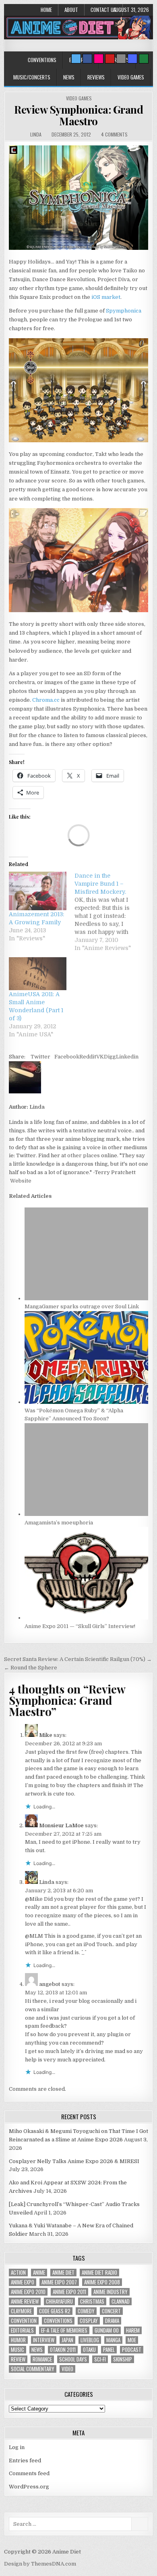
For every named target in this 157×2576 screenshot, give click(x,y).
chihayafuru (59, 2301)
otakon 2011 (63, 2350)
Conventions (42, 60)
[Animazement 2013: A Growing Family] (38, 891)
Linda (36, 134)
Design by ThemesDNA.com (40, 2564)
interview (44, 2340)
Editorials (22, 2330)
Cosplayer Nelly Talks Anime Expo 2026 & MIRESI (74, 2161)
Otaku (89, 2350)
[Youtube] (110, 59)
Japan (67, 2340)
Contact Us (103, 10)
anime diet (63, 2273)
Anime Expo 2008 (102, 2282)
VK (100, 1057)
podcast (132, 2350)
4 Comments (114, 134)
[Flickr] (99, 59)
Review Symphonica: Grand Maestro (78, 115)
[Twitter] (76, 59)
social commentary (33, 2369)
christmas (92, 2301)
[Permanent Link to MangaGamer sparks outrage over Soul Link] (87, 1298)
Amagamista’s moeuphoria (59, 1523)
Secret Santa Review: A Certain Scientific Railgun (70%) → (78, 1659)
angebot (50, 1984)
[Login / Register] (144, 59)
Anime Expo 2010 (28, 2292)
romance (42, 2359)
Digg (110, 1057)
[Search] (121, 59)
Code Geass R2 (55, 2311)
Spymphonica (124, 311)
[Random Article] (132, 59)
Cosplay (89, 2321)
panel (109, 2350)
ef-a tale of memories (64, 2330)
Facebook (67, 1057)
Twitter (40, 1057)
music (18, 2350)
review (18, 2359)
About (71, 10)
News (69, 77)
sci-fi (100, 2359)
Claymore (21, 2311)
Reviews (96, 77)
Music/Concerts (32, 77)
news (37, 2350)
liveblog (90, 2340)
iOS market (105, 297)
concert (111, 2311)
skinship (123, 2359)
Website (20, 1181)
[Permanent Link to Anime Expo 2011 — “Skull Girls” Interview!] (87, 1618)
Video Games (131, 77)
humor (18, 2340)
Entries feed (25, 2461)
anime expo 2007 (59, 2282)
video (67, 2369)
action (18, 2273)
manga (113, 2340)
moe (132, 2340)
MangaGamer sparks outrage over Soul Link (82, 1306)
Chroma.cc (46, 700)
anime (39, 2273)
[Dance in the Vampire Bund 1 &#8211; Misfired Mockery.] (107, 912)
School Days (73, 2359)
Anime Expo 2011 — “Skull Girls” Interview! (80, 1626)
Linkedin (127, 1057)
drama (112, 2321)
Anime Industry (111, 2292)
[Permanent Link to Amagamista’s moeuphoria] (87, 1514)
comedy (86, 2311)
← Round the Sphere (31, 1668)
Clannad (121, 2301)
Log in (17, 2447)
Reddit (88, 1057)
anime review (25, 2301)
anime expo (23, 2282)
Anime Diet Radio (99, 2273)
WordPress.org (29, 2487)
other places (84, 1155)
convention (24, 2321)
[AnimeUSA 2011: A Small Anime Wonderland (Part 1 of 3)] (38, 974)
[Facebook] (87, 59)
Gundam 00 (107, 2330)
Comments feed (29, 2473)
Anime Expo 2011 (69, 2292)
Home (46, 10)
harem (133, 2330)
